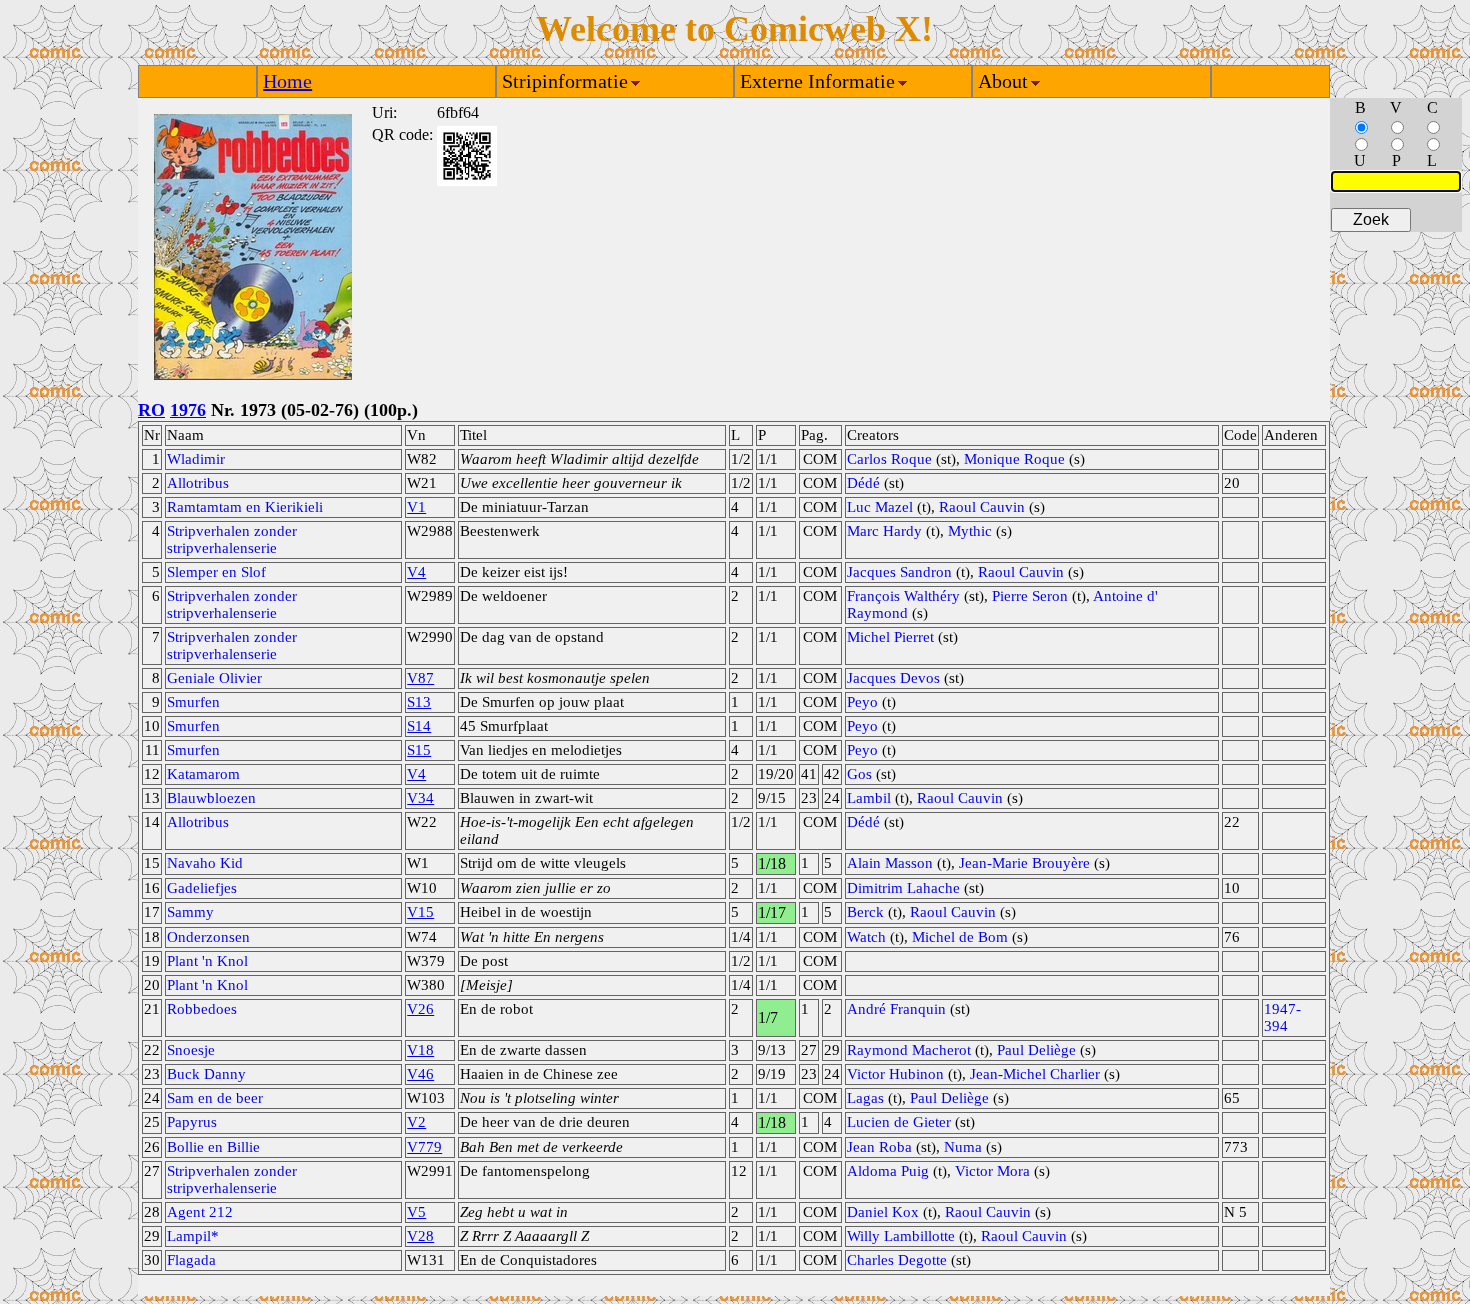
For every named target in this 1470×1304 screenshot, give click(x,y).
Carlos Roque (889, 459)
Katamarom (203, 774)
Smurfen (193, 702)
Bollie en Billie (213, 1147)
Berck (865, 912)
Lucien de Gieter (899, 1122)
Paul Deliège (1036, 1050)
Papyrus (192, 1122)
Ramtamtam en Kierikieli (245, 507)
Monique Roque (1014, 459)
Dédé (863, 483)
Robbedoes (202, 1009)
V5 (416, 1212)
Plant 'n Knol (207, 961)
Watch (866, 937)
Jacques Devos (893, 678)
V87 (420, 678)
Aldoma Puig (888, 1171)
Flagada (191, 1260)
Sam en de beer (215, 1098)
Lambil (869, 798)
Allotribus (198, 483)
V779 (424, 1147)
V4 (416, 572)
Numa (963, 1147)
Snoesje (191, 1050)
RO (151, 410)
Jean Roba (879, 1147)
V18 (420, 1050)
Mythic (970, 531)
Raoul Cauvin (982, 507)
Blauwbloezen (211, 798)
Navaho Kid (205, 863)
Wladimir (196, 459)
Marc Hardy (884, 531)
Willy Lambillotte (901, 1236)
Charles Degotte (897, 1260)
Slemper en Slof (216, 572)
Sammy (190, 912)
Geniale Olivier (214, 678)
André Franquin (896, 1009)
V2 (416, 1122)
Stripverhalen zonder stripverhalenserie (232, 539)
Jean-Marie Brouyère (1024, 863)
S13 (419, 702)
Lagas (865, 1098)
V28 (420, 1236)
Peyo (862, 702)
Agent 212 (200, 1212)
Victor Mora (992, 1171)
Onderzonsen (208, 937)
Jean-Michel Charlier (1035, 1074)
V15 (420, 912)
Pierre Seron (1030, 596)
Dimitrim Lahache (903, 888)
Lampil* (193, 1236)
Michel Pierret (890, 637)
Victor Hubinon (895, 1074)
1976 (188, 410)
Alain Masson (890, 863)
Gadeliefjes (202, 888)
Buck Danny (206, 1074)
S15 (419, 750)
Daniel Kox (883, 1212)
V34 (420, 798)
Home (287, 81)
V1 (416, 507)
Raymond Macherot (909, 1050)
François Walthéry (903, 596)
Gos (859, 774)
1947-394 (1282, 1017)
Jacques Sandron (899, 572)
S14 (419, 726)
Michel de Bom (960, 937)
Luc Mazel (880, 507)
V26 (420, 1009)
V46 (420, 1074)
